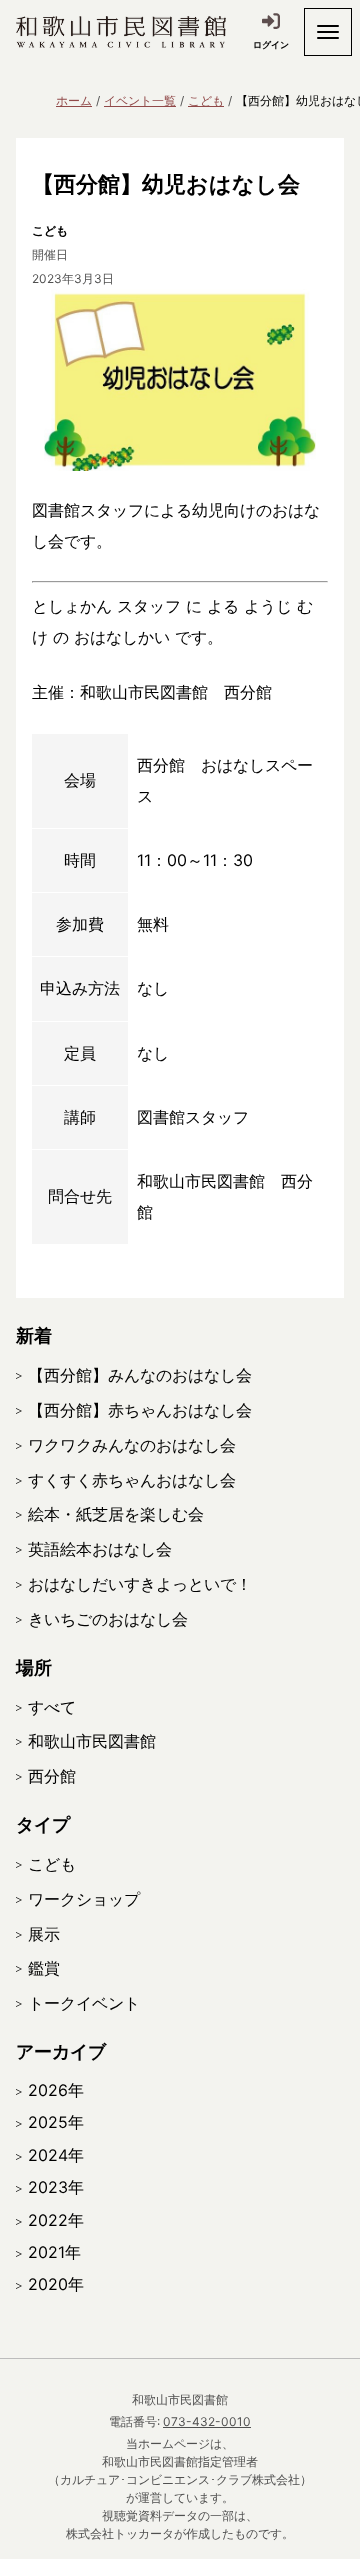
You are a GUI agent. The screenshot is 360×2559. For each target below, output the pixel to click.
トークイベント (84, 2003)
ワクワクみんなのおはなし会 (132, 1445)
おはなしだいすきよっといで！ (140, 1584)
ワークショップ (84, 1899)
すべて (52, 1707)
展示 (44, 1934)
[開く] (328, 32)
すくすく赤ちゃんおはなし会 (132, 1480)
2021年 (54, 2252)
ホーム (74, 100)
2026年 (56, 2090)
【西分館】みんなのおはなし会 (140, 1375)
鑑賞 (44, 1968)
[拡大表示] (180, 380)
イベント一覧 (140, 100)
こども (206, 100)
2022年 (56, 2220)
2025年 (56, 2122)
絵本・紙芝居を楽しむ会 (116, 1514)
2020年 (56, 2284)
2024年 (56, 2155)
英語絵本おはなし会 (100, 1549)
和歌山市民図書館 (92, 1741)
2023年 (56, 2187)
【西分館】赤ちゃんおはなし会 (140, 1410)
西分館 (52, 1776)
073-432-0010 (207, 2421)
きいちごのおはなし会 (108, 1619)
